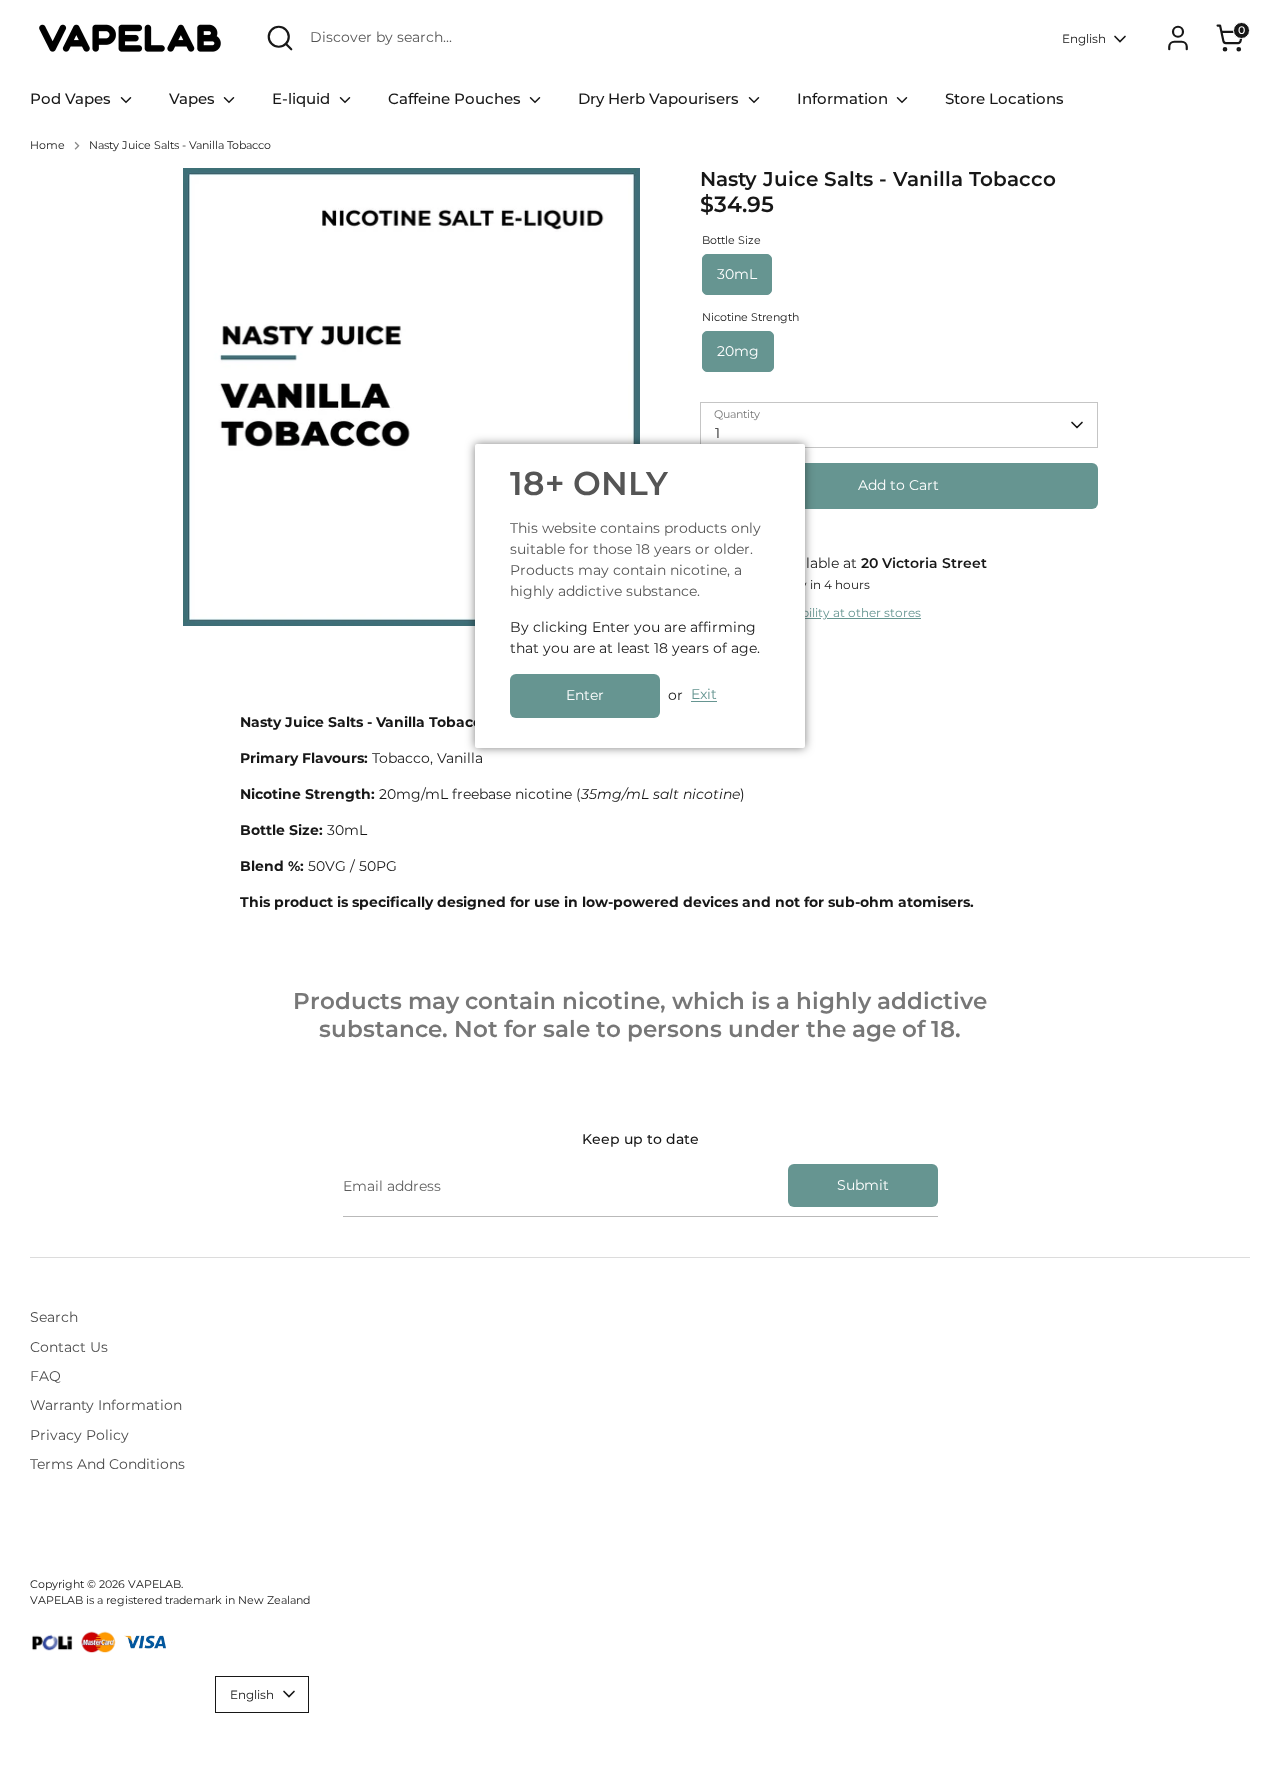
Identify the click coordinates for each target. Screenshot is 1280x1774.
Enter (585, 695)
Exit (704, 695)
